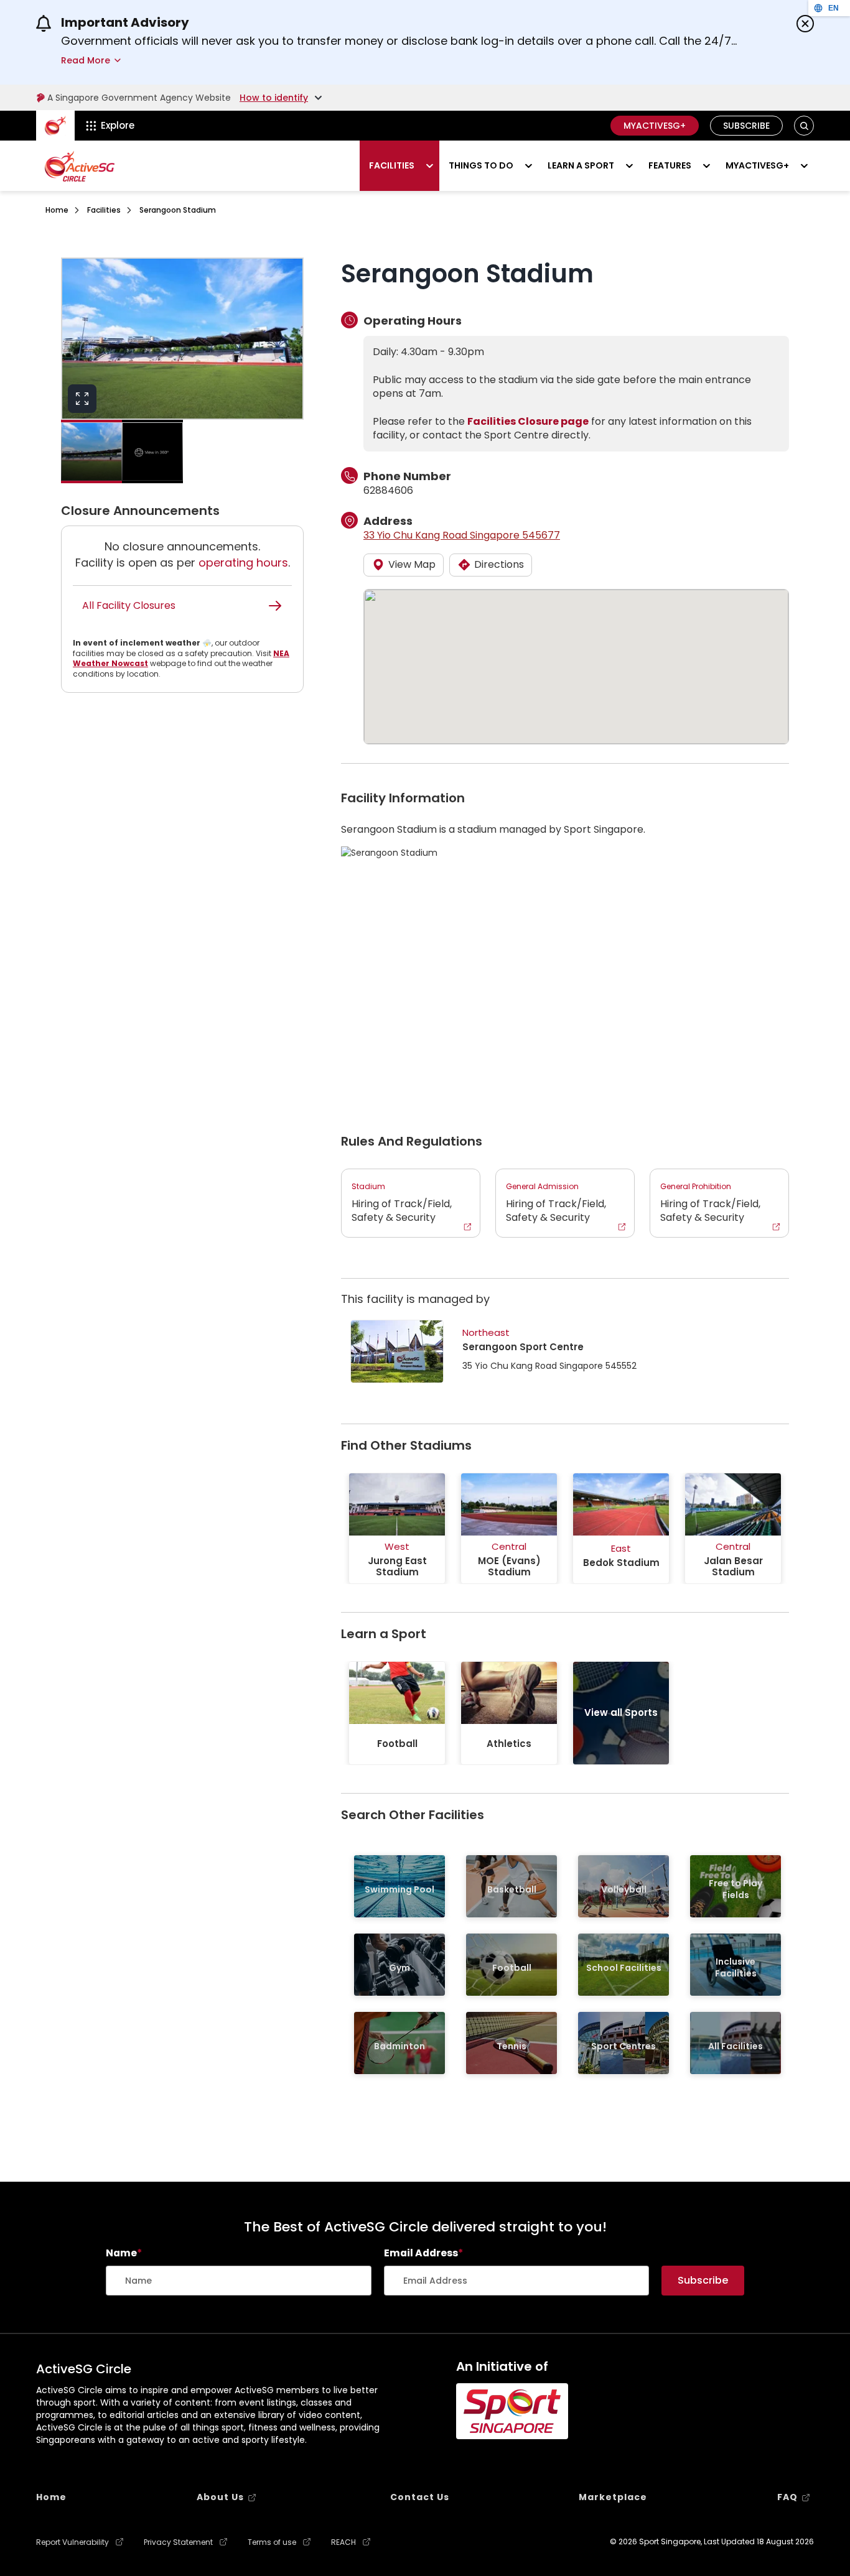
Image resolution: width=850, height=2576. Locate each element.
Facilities (392, 165)
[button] (804, 126)
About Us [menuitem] (220, 2497)
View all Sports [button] (621, 1712)
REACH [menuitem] (343, 2542)
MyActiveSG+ (655, 126)
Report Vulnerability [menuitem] (72, 2542)
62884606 (388, 490)
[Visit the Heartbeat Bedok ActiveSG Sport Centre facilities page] (397, 1351)
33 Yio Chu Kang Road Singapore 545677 (462, 535)
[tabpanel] (397, 1528)
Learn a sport (581, 165)
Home (57, 210)
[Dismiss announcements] (805, 24)
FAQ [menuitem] (787, 2497)
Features (670, 165)
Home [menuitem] (51, 2497)
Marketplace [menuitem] (613, 2497)
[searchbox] (239, 2281)
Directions (499, 564)
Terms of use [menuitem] (272, 2542)
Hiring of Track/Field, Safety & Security (402, 1203)
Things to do (481, 165)
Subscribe (746, 126)
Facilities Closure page (528, 421)
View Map (412, 564)
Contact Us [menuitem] (420, 2497)
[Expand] (82, 399)
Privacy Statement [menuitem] (178, 2542)
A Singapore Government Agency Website (139, 98)
